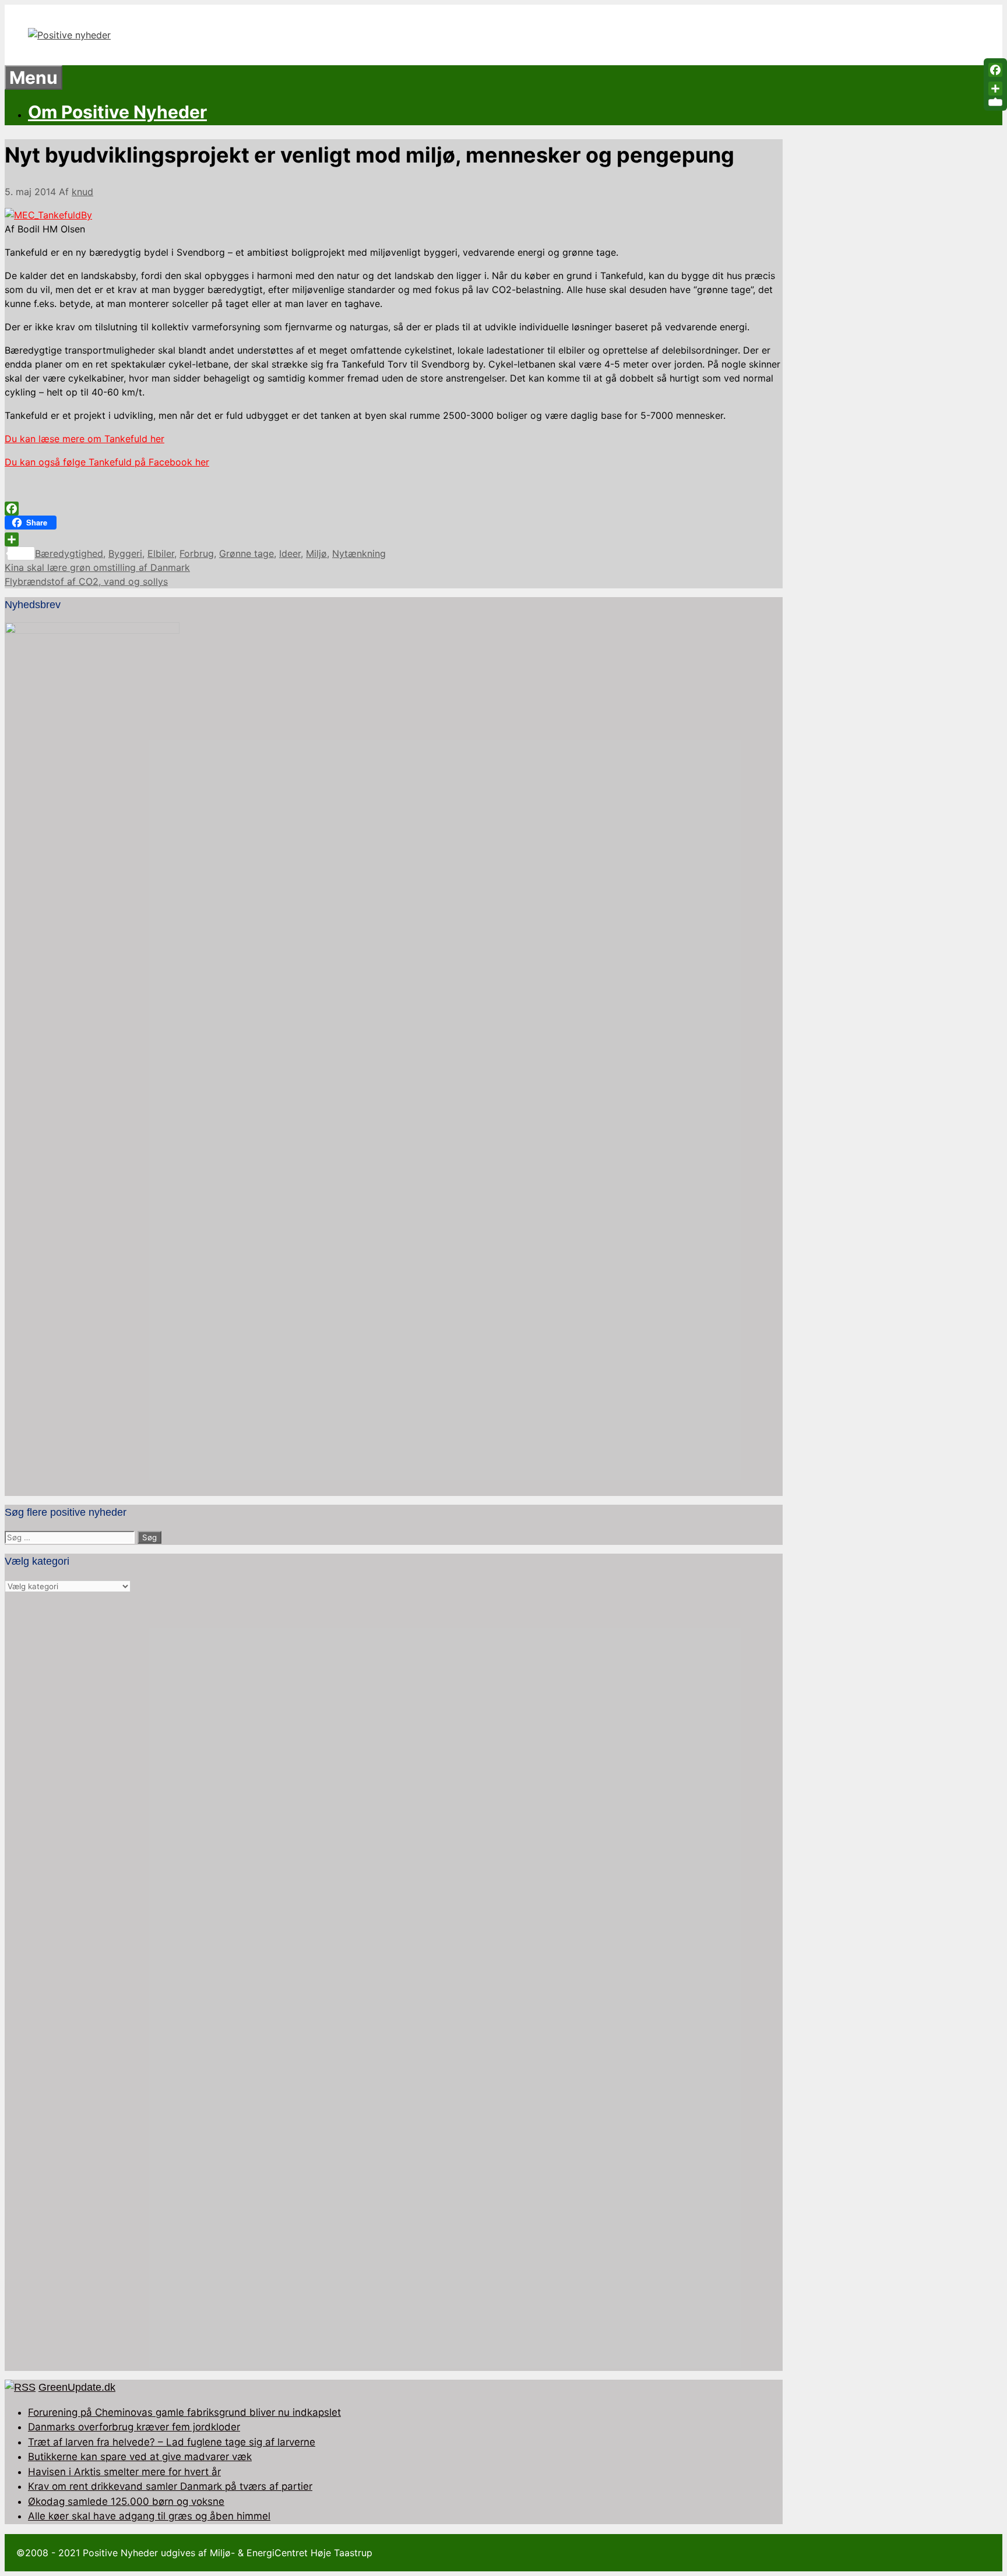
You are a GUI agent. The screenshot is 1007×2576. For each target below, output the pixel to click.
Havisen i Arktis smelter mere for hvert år (124, 2472)
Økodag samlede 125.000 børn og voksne (126, 2501)
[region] (394, 1982)
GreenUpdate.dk (77, 2387)
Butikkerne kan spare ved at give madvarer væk (140, 2457)
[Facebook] (394, 509)
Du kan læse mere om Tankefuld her (84, 439)
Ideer (290, 553)
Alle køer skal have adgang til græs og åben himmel (149, 2516)
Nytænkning (359, 553)
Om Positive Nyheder (117, 112)
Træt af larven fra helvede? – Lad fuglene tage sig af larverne (172, 2442)
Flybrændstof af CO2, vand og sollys (86, 581)
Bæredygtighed (69, 553)
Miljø (316, 553)
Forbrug (197, 553)
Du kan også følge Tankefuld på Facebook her (107, 462)
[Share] (394, 539)
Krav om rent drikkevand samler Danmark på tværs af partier (170, 2486)
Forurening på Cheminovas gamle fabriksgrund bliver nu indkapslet (184, 2412)
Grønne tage (247, 553)
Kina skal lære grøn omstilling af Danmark (97, 567)
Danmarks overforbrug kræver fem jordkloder (134, 2427)
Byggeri (125, 553)
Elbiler (161, 553)
